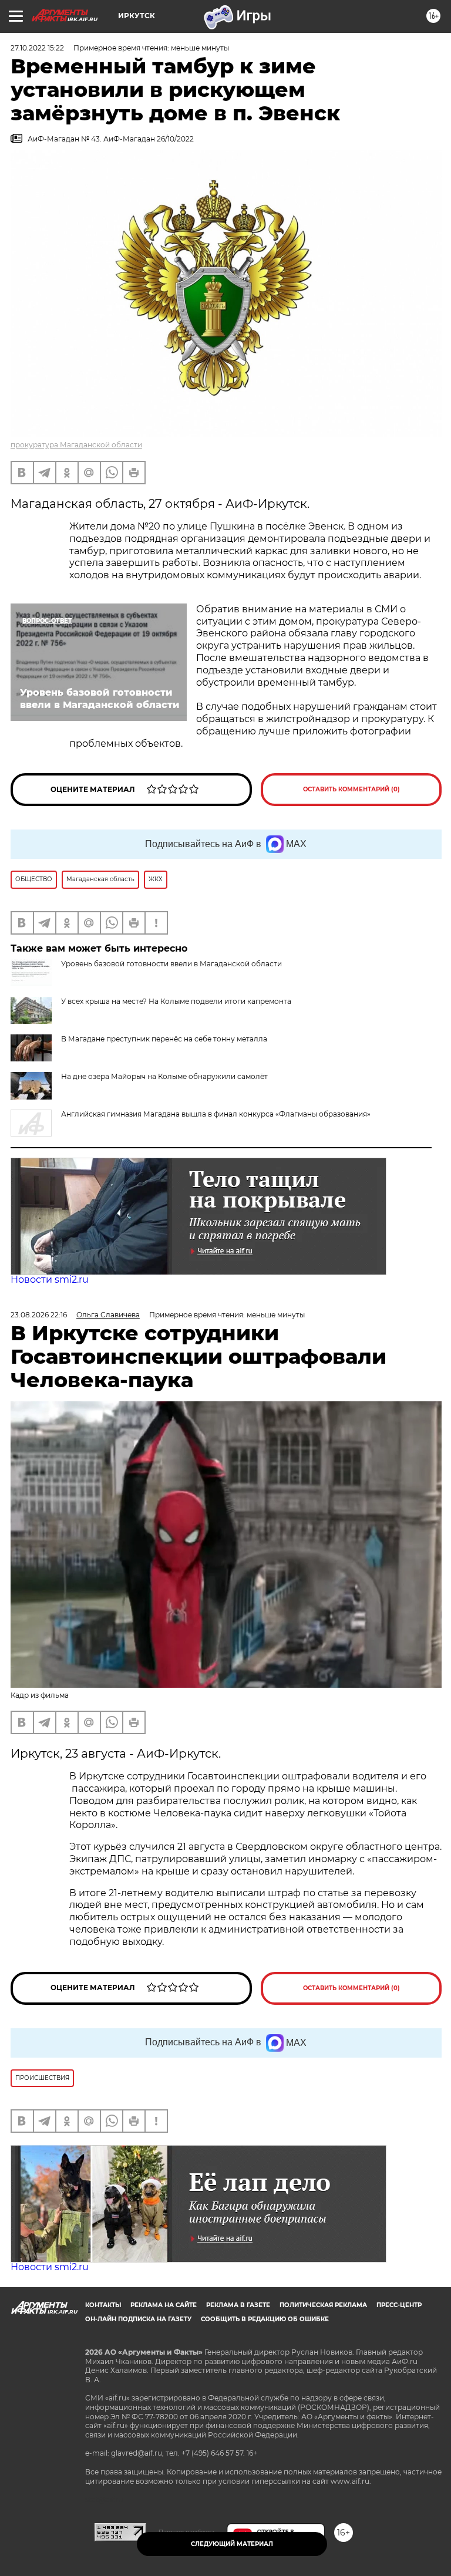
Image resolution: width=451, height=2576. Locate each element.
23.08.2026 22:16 (39, 1315)
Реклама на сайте (164, 2305)
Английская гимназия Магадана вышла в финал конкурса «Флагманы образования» (216, 1114)
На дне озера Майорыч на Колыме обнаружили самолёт (164, 1076)
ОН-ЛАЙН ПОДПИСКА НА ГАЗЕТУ (138, 2319)
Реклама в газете (238, 2305)
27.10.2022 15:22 (37, 48)
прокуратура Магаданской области (76, 445)
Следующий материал (232, 2544)
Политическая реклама (323, 2305)
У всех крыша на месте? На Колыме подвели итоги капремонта (176, 1001)
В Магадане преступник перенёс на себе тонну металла (164, 1039)
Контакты (103, 2305)
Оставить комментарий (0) (351, 789)
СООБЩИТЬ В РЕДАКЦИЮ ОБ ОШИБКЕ (265, 2319)
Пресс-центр (399, 2305)
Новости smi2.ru (50, 1279)
